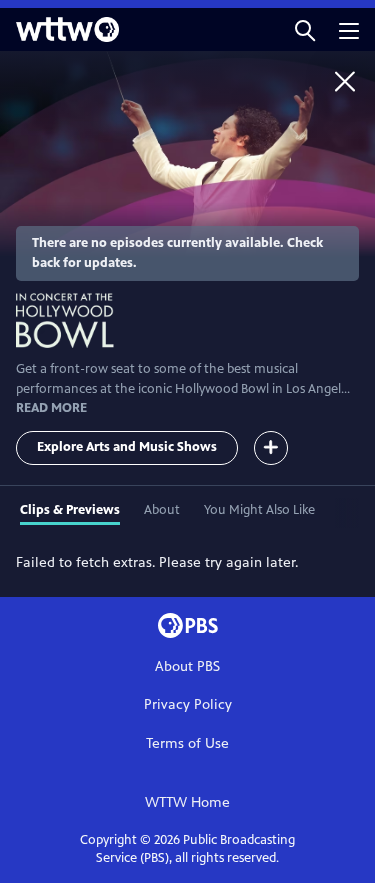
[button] (305, 29)
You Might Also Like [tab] (259, 510)
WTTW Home (187, 802)
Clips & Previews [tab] (70, 510)
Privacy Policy (188, 704)
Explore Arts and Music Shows (127, 447)
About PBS (187, 666)
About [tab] (162, 510)
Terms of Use (187, 743)
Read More (51, 408)
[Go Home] (345, 81)
